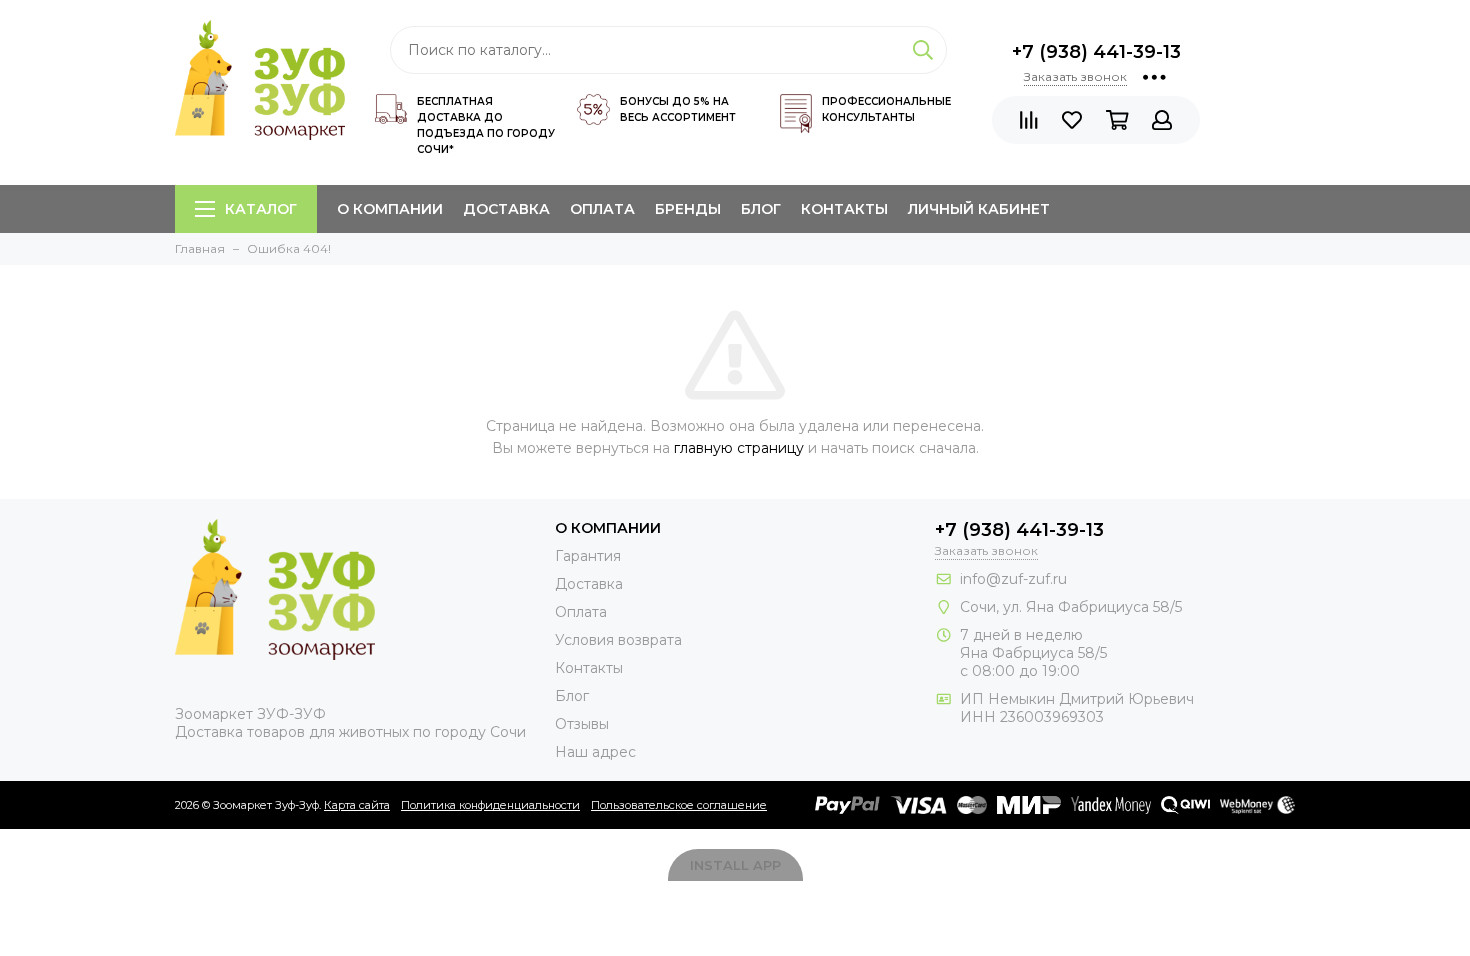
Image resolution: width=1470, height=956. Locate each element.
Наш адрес (595, 752)
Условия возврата (618, 640)
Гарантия (588, 556)
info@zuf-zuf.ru (1013, 579)
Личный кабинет (979, 209)
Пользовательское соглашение (679, 805)
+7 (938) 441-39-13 (1096, 52)
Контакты (844, 209)
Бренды (688, 209)
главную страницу (739, 448)
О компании (390, 209)
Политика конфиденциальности (490, 805)
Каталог (261, 209)
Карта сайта (357, 805)
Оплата (602, 209)
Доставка (506, 209)
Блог (761, 209)
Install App (735, 865)
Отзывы (582, 724)
